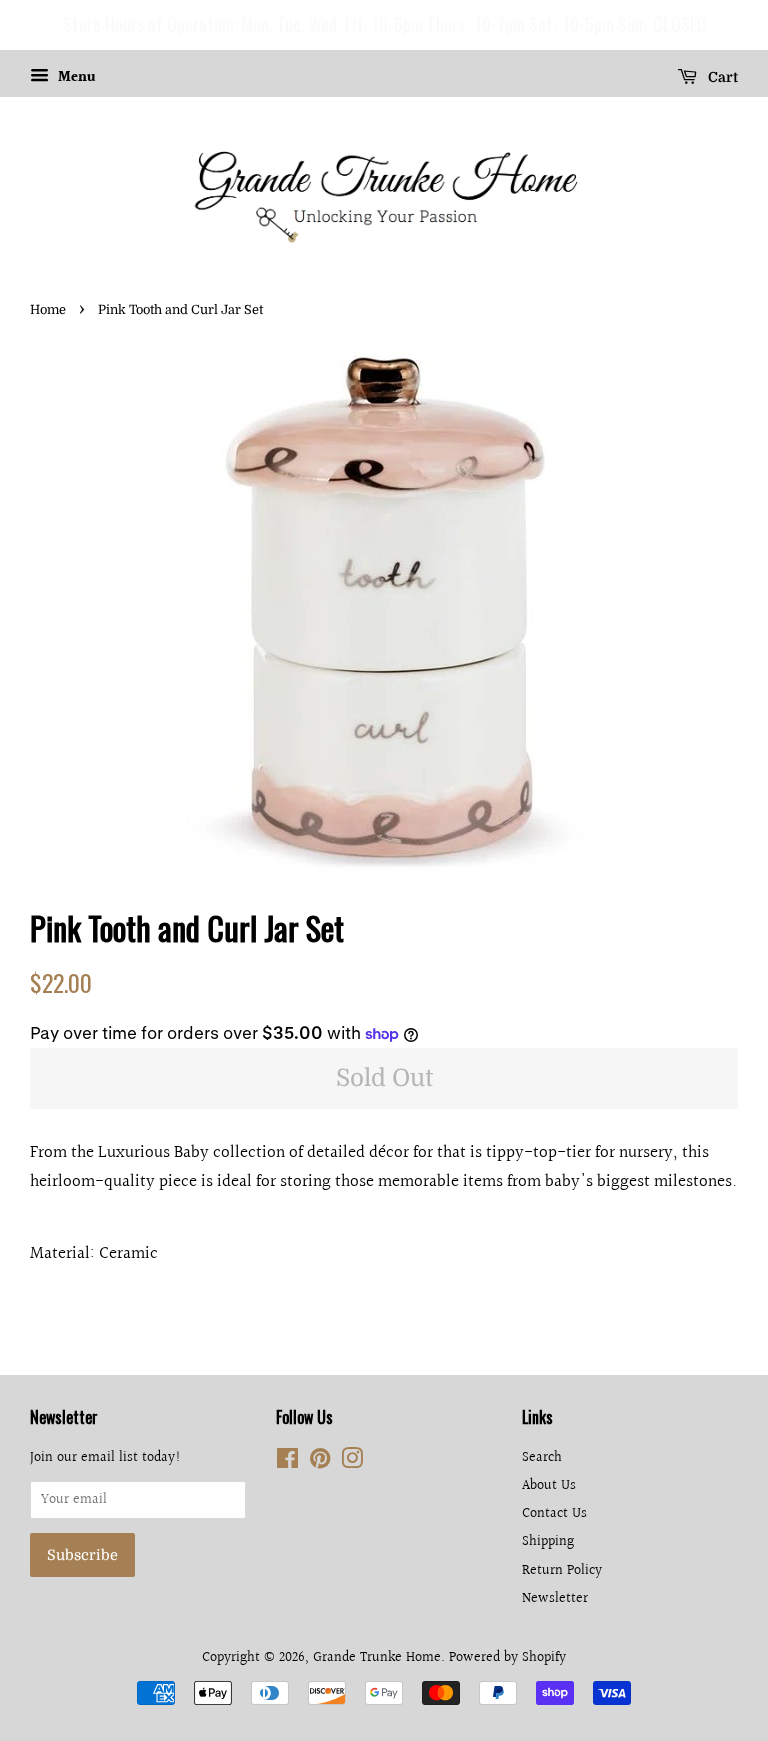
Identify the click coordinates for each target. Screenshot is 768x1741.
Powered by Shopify (507, 1657)
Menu (75, 78)
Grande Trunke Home (377, 1657)
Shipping (548, 1541)
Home (48, 310)
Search (542, 1457)
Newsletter (555, 1598)
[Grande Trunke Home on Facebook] (287, 1462)
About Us (549, 1485)
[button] (19, 25)
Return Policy (562, 1570)
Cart (721, 77)
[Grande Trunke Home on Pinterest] (320, 1462)
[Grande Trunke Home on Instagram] (352, 1462)
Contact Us (554, 1513)
